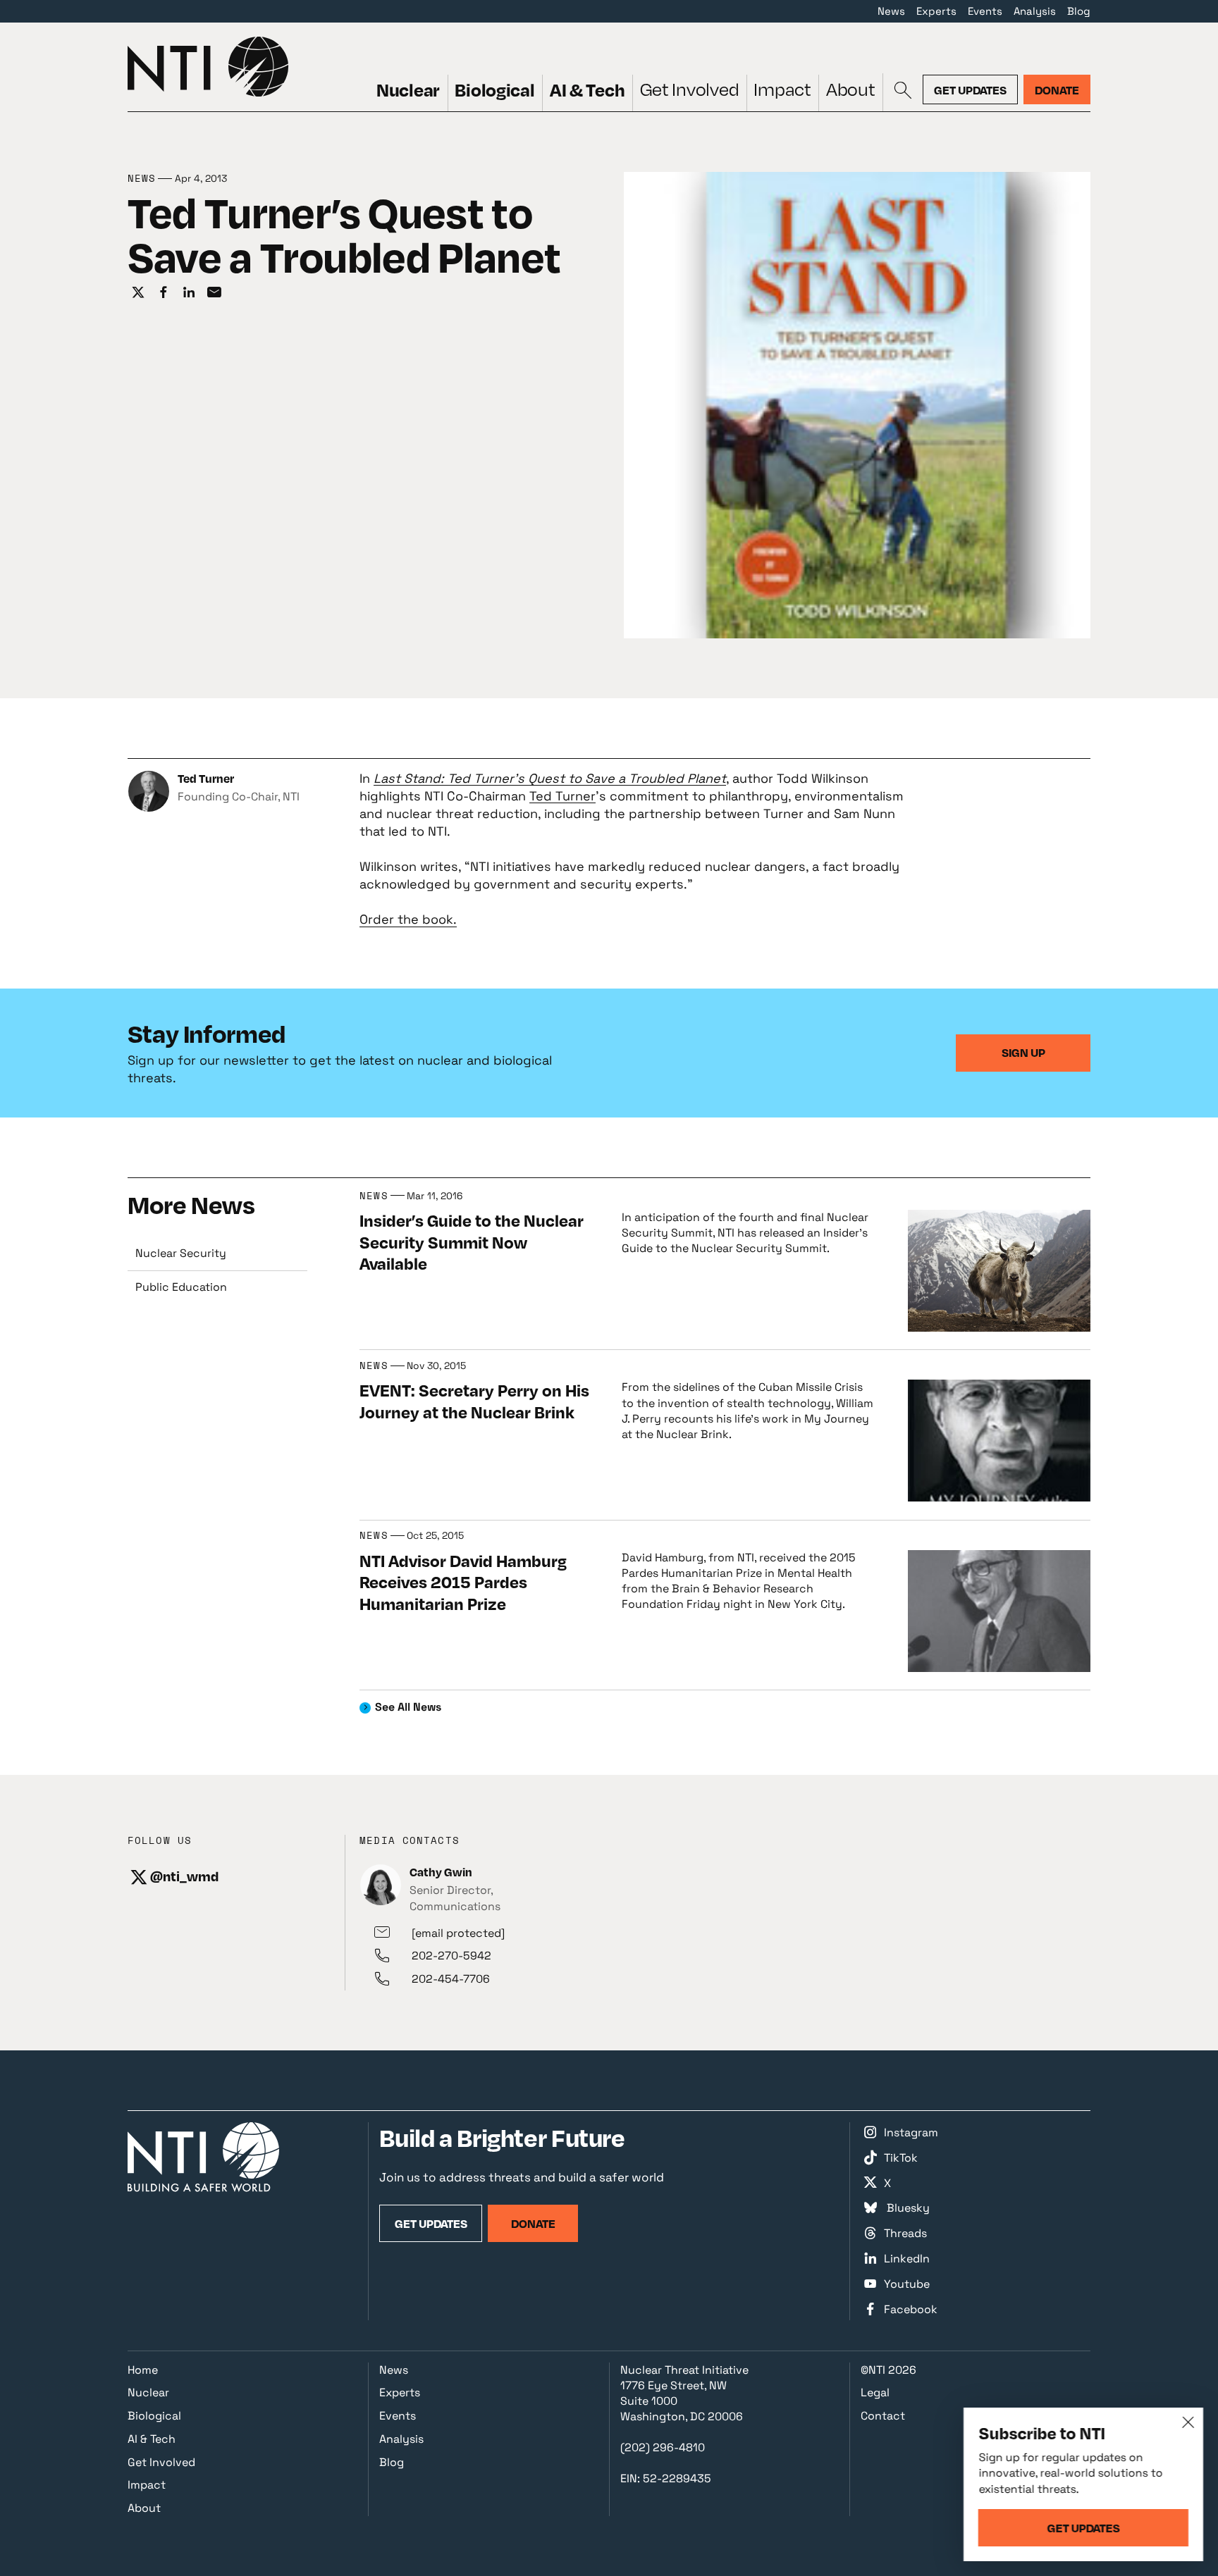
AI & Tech (588, 89)
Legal (875, 2392)
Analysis (1035, 11)
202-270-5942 (451, 1956)
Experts (936, 11)
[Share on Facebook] (164, 293)
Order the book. (408, 919)
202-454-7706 (451, 1979)
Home (143, 2370)
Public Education (181, 1287)
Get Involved (690, 89)
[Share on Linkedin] (189, 293)
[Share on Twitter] (138, 293)
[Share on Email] (214, 293)
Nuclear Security (181, 1253)
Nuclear (408, 89)
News (891, 11)
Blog (1079, 11)
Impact (782, 89)
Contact (883, 2416)
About (851, 89)
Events (985, 11)
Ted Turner (562, 796)
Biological (494, 89)
